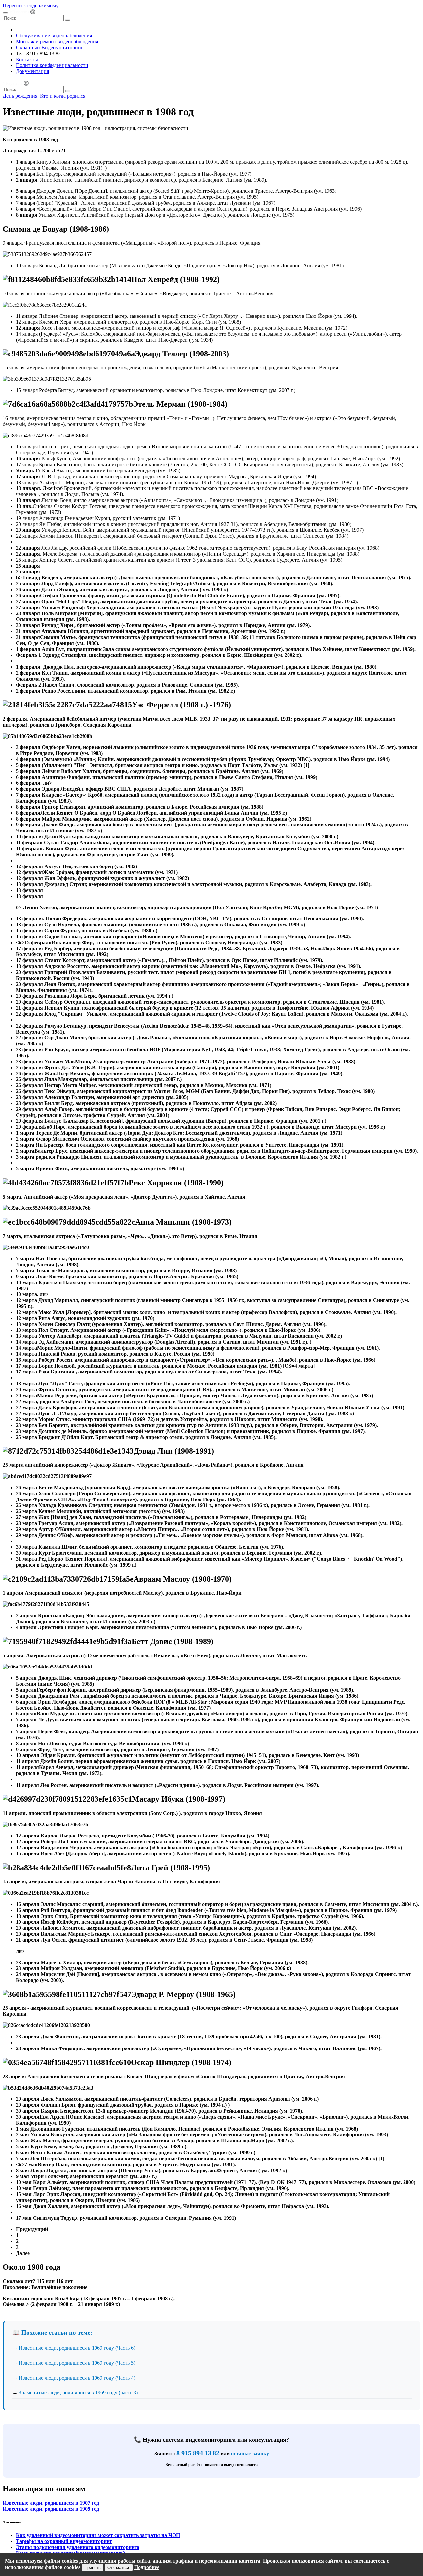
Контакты (27, 59)
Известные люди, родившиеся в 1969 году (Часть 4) (77, 2378)
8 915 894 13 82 (198, 2453)
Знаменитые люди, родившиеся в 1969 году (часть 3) (78, 2393)
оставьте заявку (250, 2453)
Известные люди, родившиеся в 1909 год (51, 2509)
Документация (32, 71)
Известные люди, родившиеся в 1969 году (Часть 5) (77, 2363)
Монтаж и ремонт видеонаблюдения (57, 42)
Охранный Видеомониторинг (50, 47)
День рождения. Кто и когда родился (44, 96)
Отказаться (119, 2568)
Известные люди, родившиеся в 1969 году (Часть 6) (77, 2348)
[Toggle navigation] (5, 13)
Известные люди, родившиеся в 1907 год (51, 2503)
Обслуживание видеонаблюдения (54, 36)
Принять (93, 2568)
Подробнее (147, 2567)
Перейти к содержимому (31, 5)
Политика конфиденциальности (52, 65)
